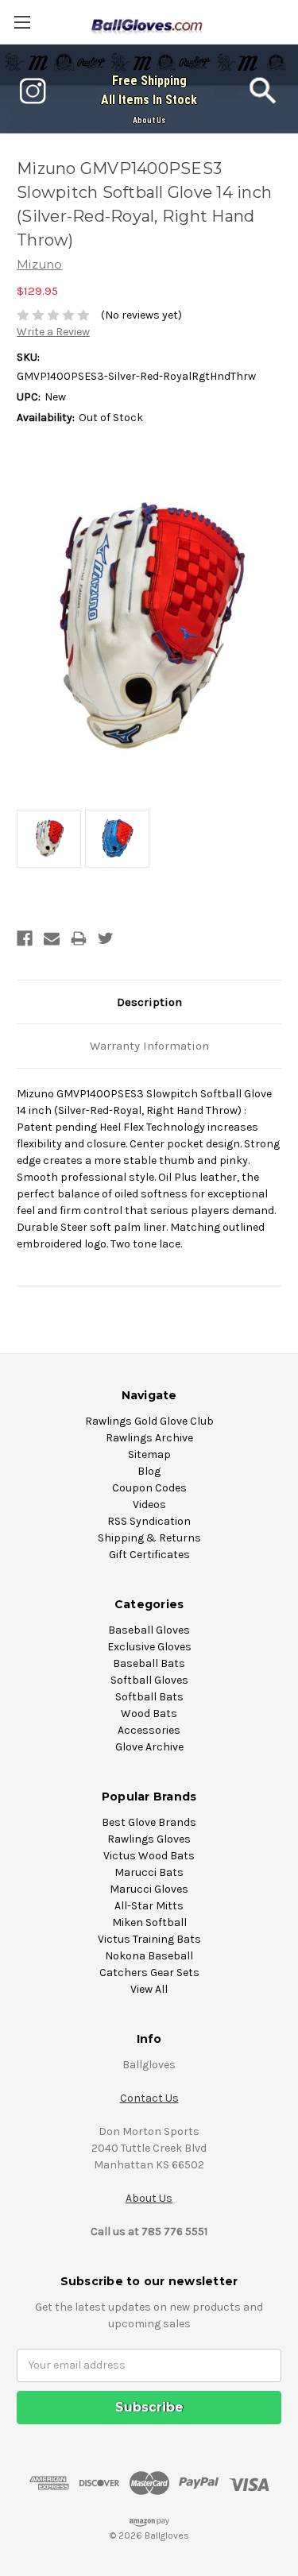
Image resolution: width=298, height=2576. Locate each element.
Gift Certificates (149, 1555)
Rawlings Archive (149, 1438)
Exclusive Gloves (149, 1647)
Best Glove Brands (149, 1822)
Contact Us (149, 2098)
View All (149, 1989)
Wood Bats (149, 1713)
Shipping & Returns (149, 1538)
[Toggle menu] (22, 22)
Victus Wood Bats (149, 1856)
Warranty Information (149, 1046)
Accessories (149, 1730)
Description (149, 1002)
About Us (149, 120)
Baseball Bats (149, 1663)
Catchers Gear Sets (149, 1973)
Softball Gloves (149, 1680)
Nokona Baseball (149, 1956)
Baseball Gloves (149, 1630)
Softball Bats (149, 1697)
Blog (149, 1471)
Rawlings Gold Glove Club (149, 1421)
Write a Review (53, 332)
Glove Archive (149, 1747)
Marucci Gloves (149, 1889)
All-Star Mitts (149, 1906)
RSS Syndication (149, 1521)
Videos (149, 1505)
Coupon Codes (149, 1488)
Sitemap (149, 1454)
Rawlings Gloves (149, 1839)
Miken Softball (149, 1922)
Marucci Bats (149, 1872)
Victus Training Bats (149, 1939)
